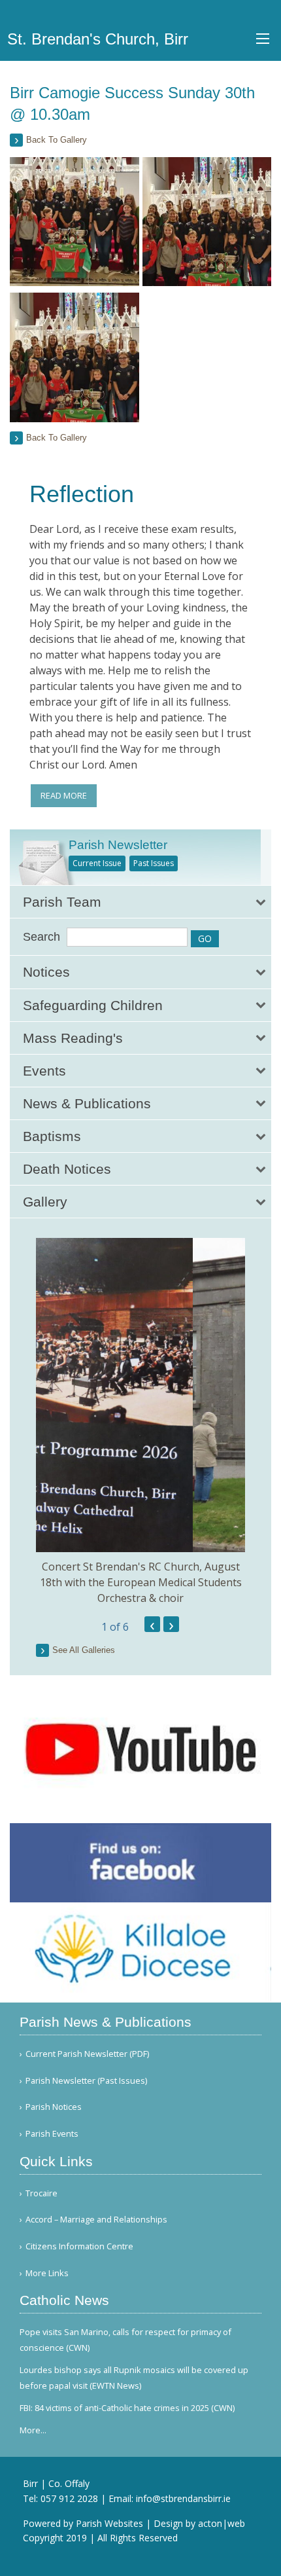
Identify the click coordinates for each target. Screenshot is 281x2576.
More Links (47, 2273)
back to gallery (57, 140)
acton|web (222, 2523)
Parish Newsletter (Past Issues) (86, 2081)
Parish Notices (54, 2107)
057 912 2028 (69, 2498)
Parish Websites (109, 2523)
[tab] (140, 902)
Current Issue (97, 863)
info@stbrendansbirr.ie (183, 2498)
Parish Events (52, 2134)
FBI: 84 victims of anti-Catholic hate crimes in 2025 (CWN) (127, 2408)
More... (33, 2430)
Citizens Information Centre (79, 2246)
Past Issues (154, 863)
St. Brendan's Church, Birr (98, 39)
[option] (140, 1422)
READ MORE (64, 795)
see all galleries (84, 1650)
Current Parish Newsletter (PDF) (87, 2054)
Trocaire (41, 2193)
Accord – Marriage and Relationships (96, 2220)
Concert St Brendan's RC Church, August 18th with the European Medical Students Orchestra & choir (141, 1582)
